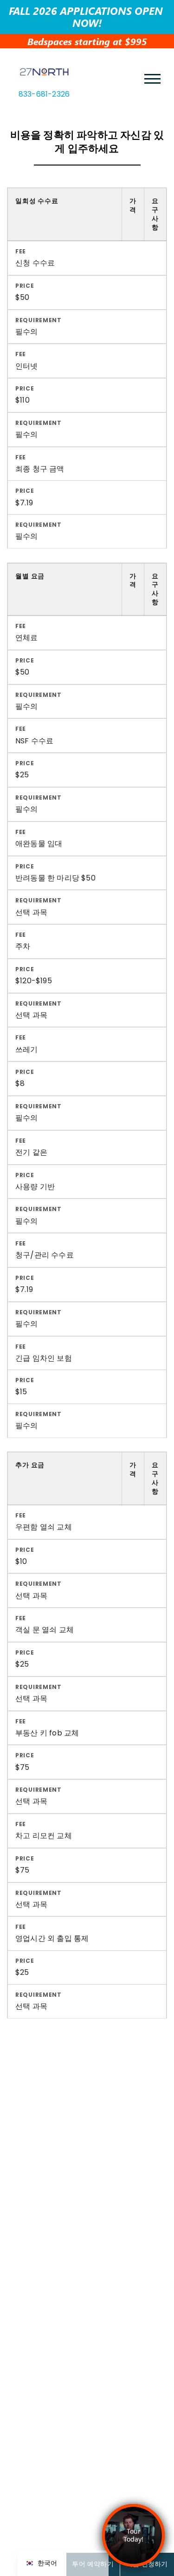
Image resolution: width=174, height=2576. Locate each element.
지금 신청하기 (147, 2564)
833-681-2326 (44, 94)
